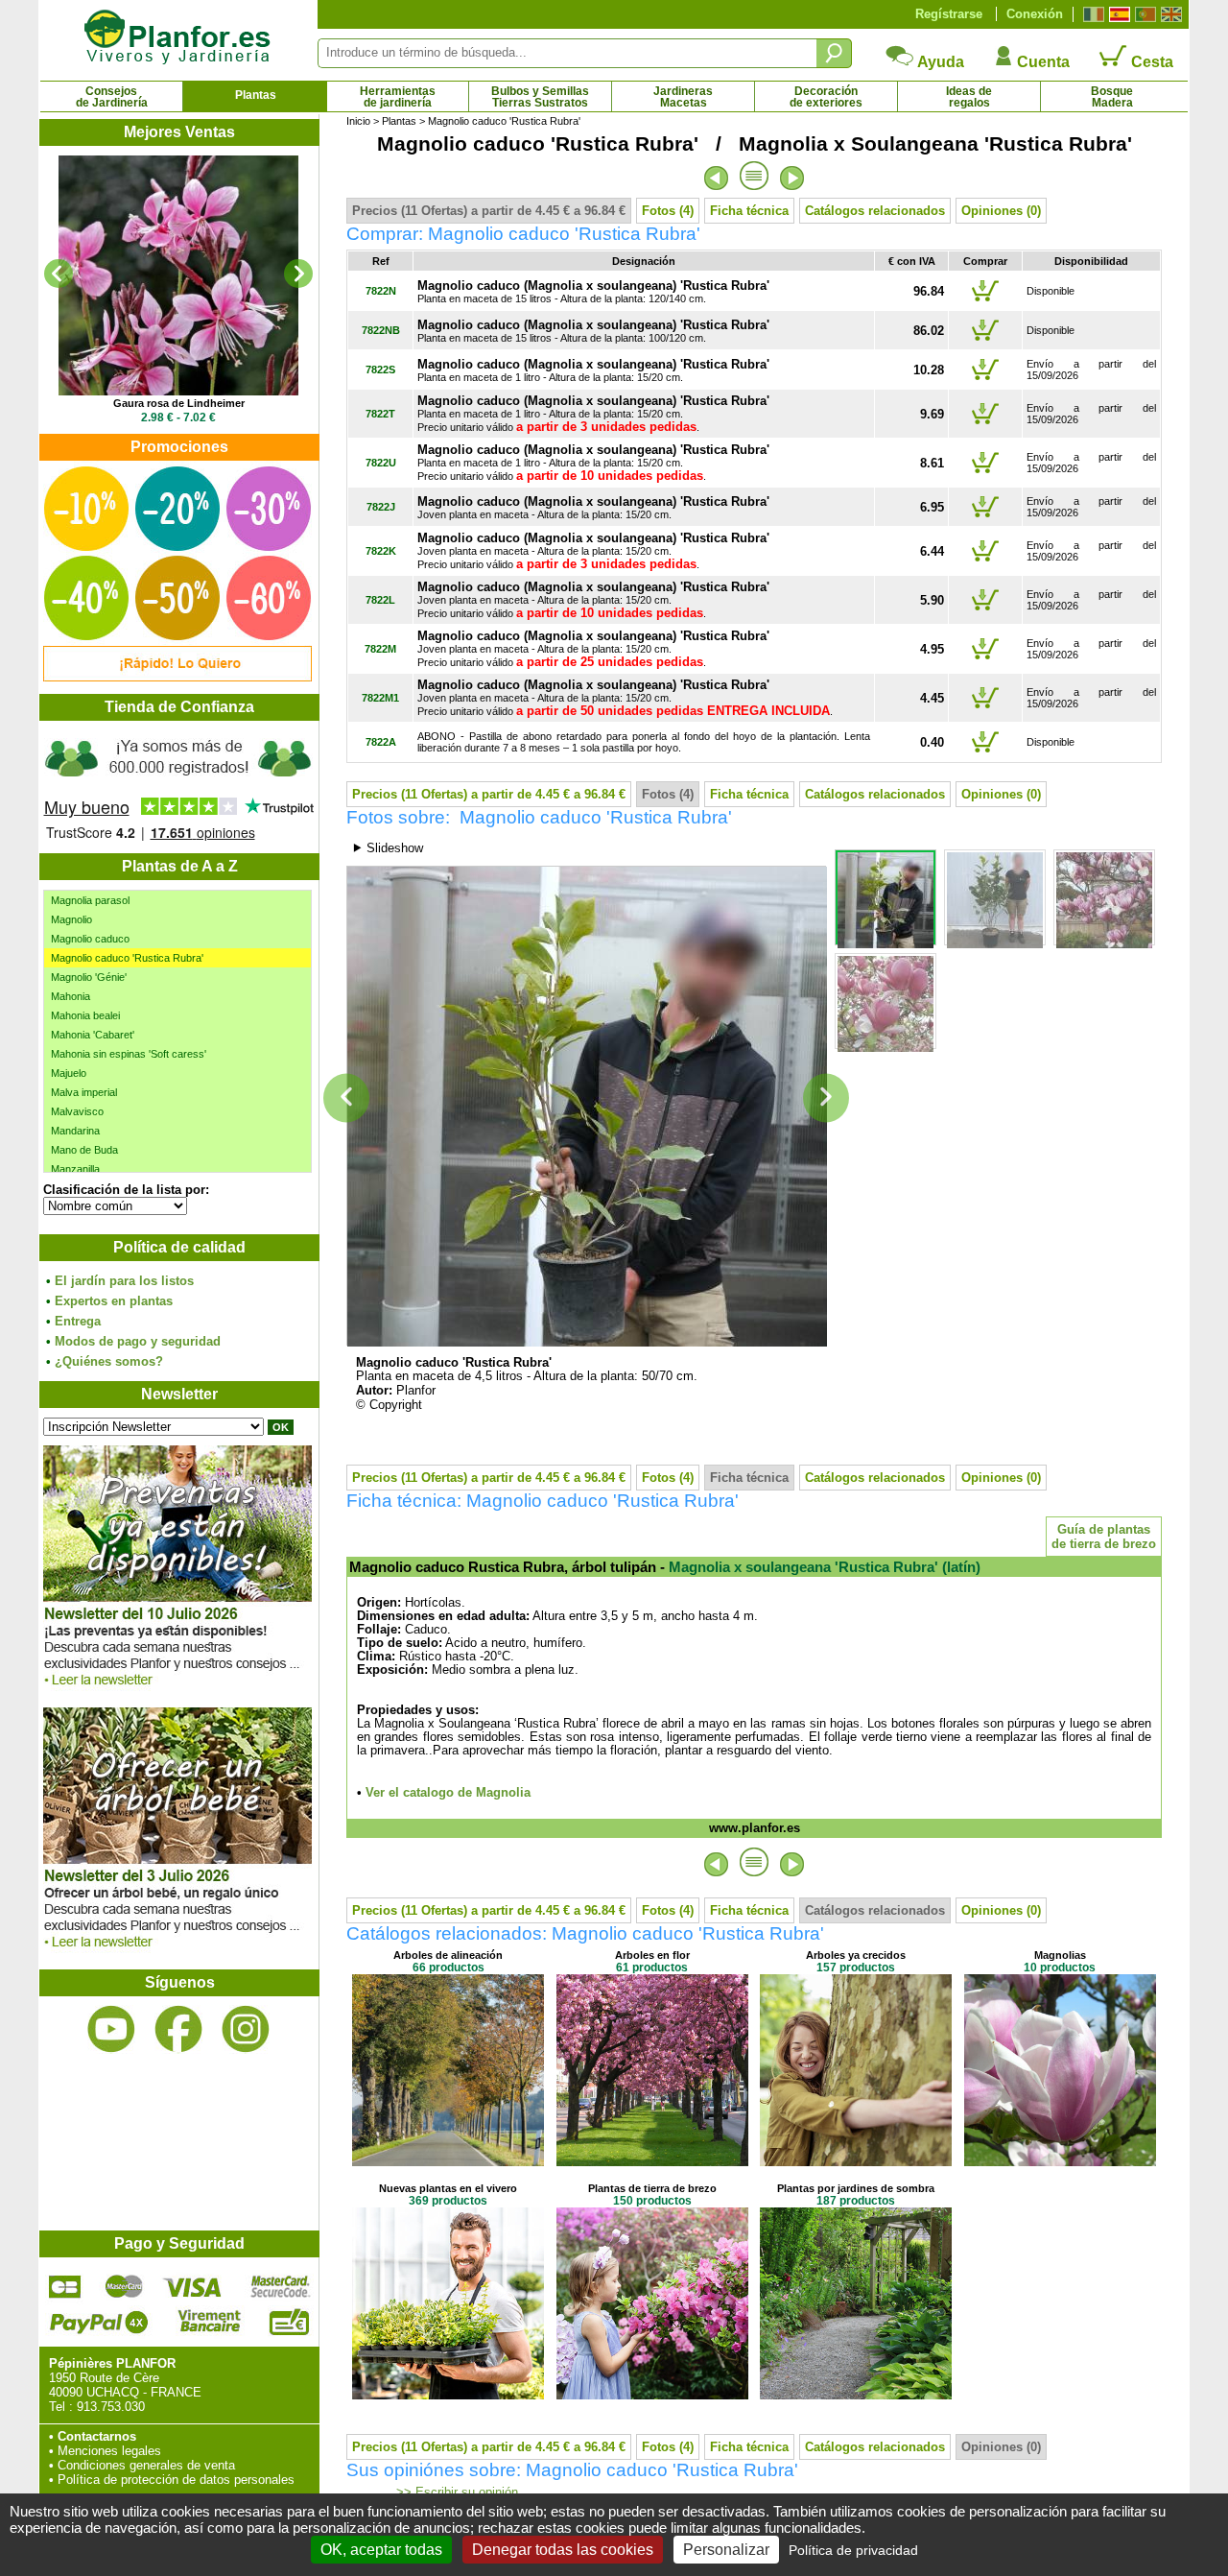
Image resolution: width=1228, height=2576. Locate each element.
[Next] (298, 274)
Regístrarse (949, 14)
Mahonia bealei (85, 1015)
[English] (1169, 14)
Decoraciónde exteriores (826, 97)
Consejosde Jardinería (112, 97)
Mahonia (71, 996)
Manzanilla (75, 1169)
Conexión (1035, 14)
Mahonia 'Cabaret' (93, 1035)
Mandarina (75, 1131)
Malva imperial (84, 1092)
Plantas (256, 95)
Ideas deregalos (969, 97)
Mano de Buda (84, 1150)
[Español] (1117, 14)
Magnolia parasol (90, 900)
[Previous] (59, 274)
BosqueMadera (1112, 97)
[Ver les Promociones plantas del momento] (177, 677)
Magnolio (71, 919)
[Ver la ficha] (178, 275)
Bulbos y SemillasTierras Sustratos (540, 97)
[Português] (1143, 14)
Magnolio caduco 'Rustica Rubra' (127, 958)
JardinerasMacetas (683, 97)
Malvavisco (77, 1111)
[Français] (1091, 14)
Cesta (1150, 62)
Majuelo (69, 1073)
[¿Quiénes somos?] (178, 787)
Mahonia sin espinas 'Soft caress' (129, 1054)
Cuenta (1041, 62)
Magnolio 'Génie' (89, 977)
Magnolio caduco (90, 939)
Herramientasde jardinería (398, 97)
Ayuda (939, 62)
